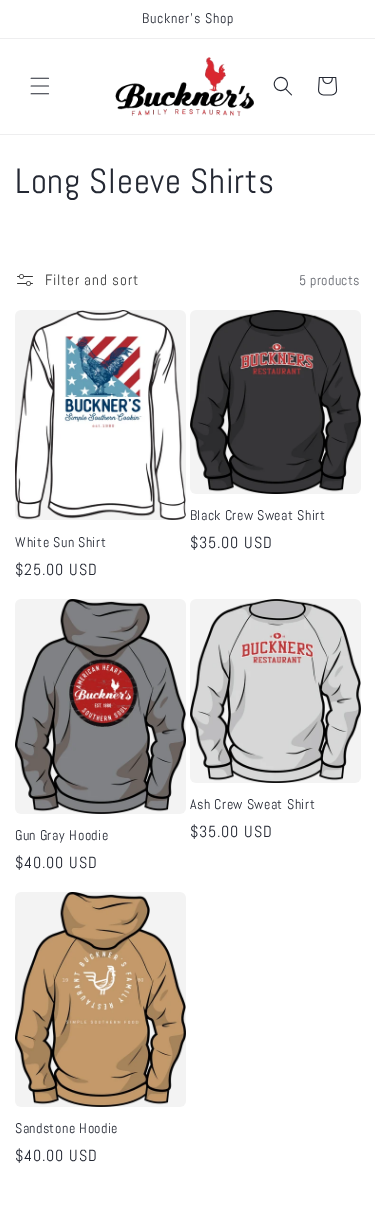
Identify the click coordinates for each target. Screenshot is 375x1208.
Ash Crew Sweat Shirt (253, 804)
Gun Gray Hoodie (61, 835)
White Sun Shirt (60, 542)
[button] (40, 86)
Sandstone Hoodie (66, 1128)
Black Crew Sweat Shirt (258, 515)
